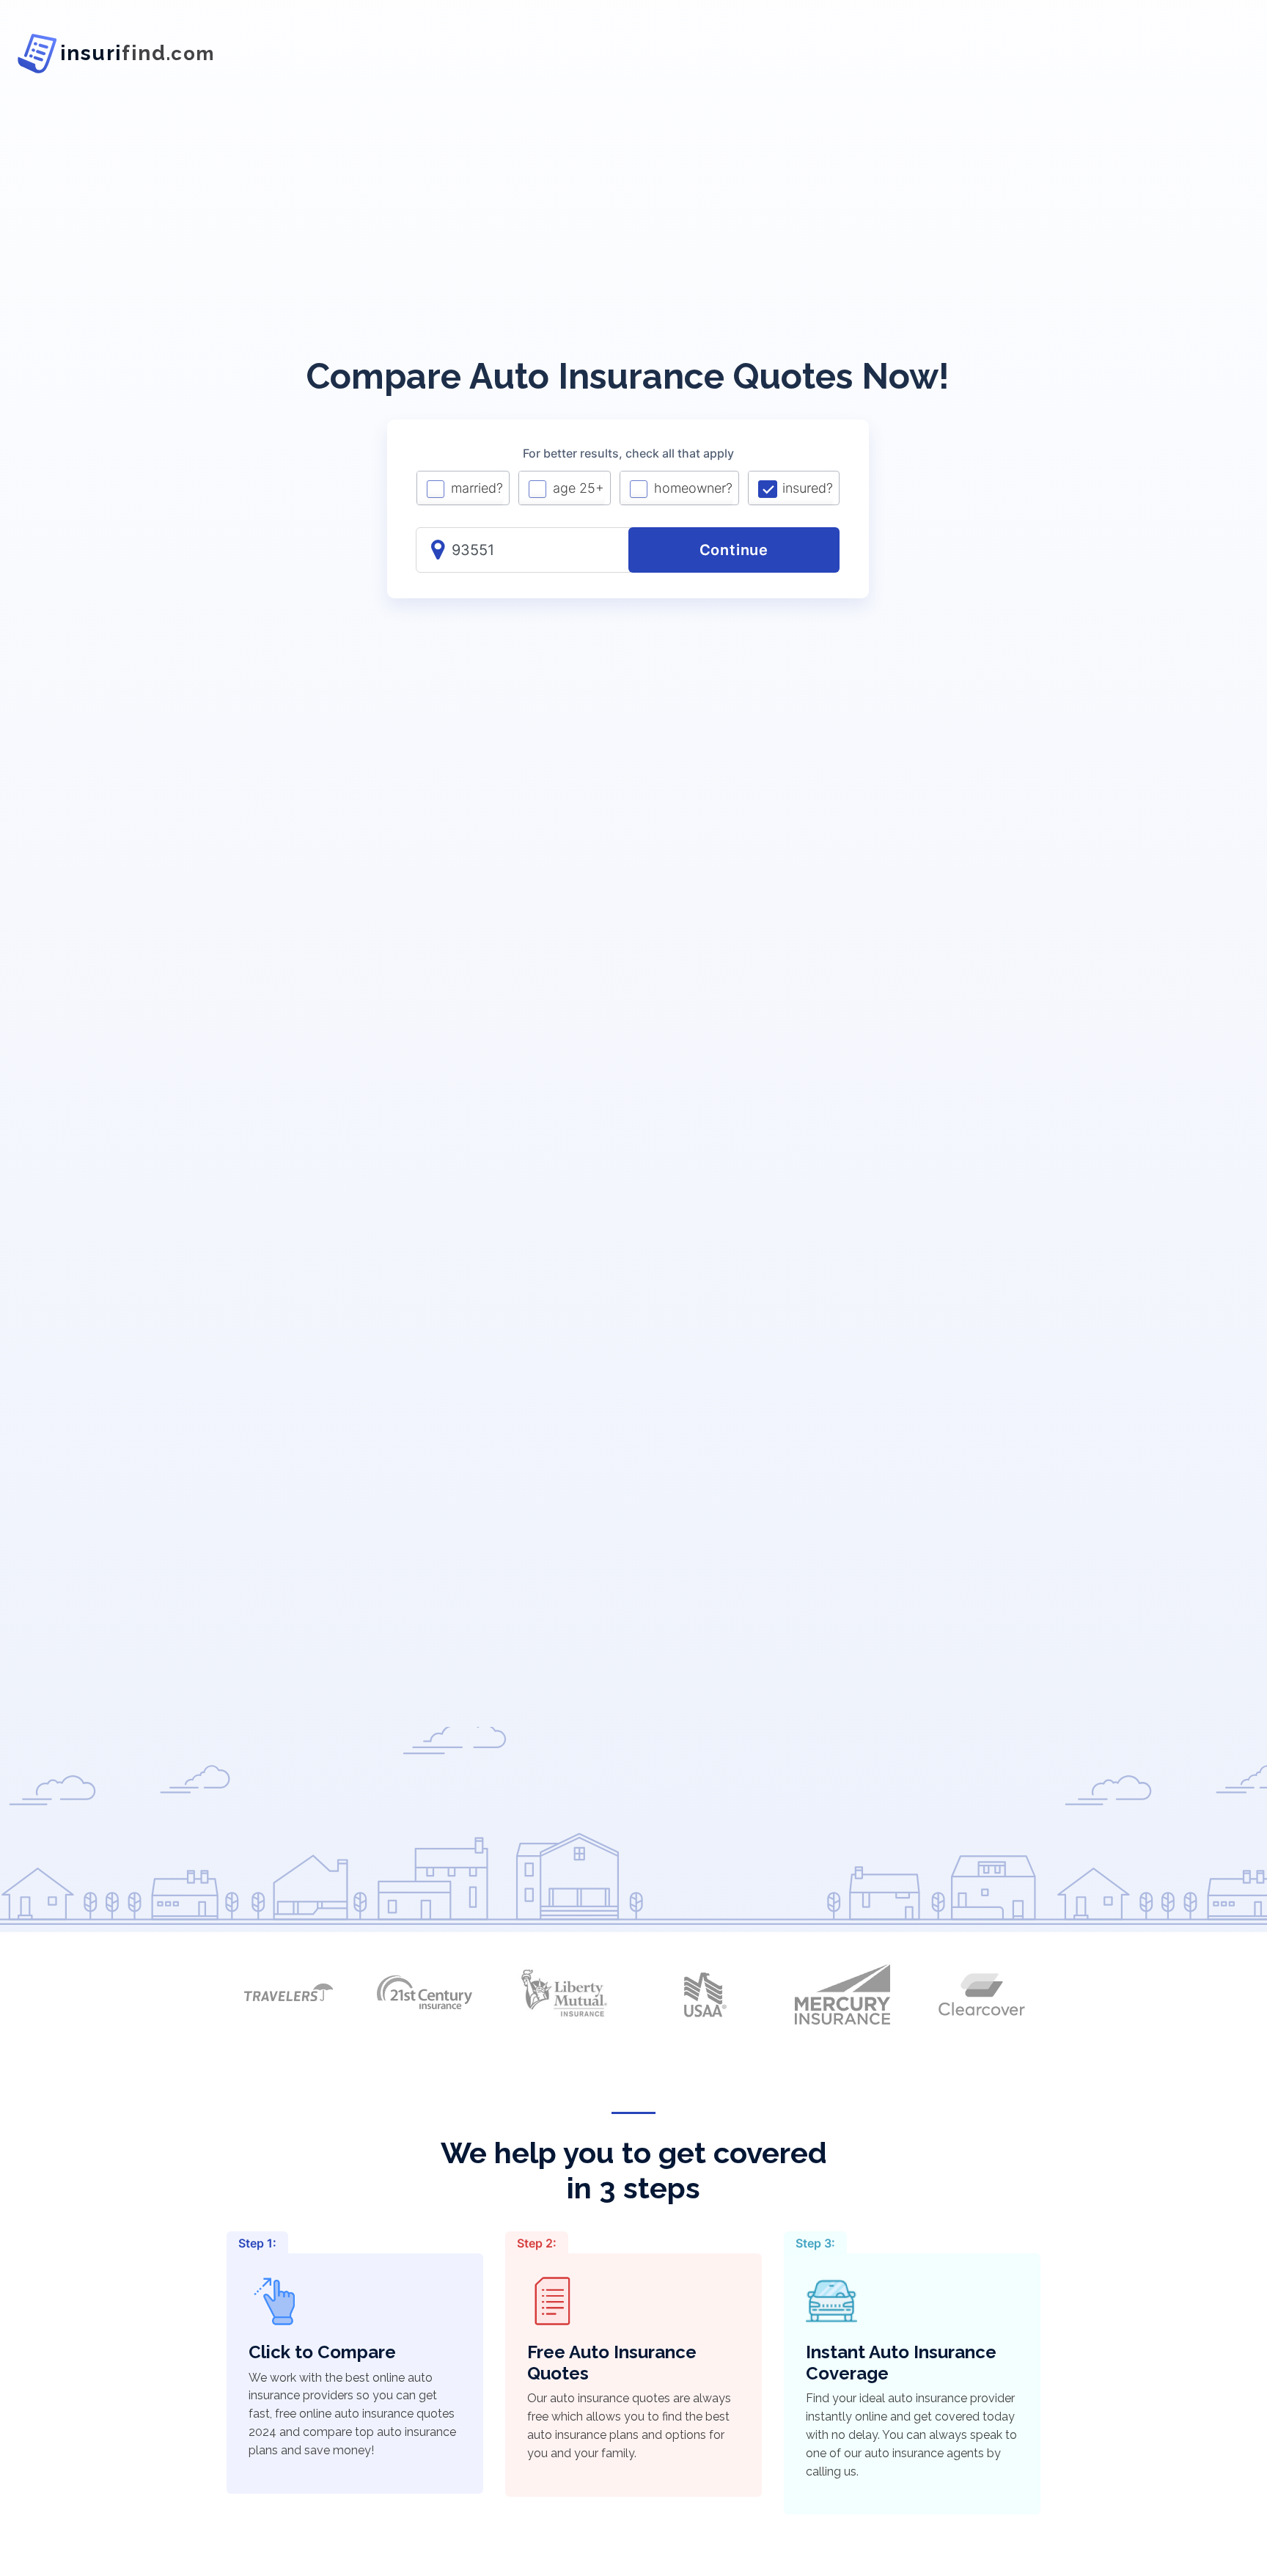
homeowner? (693, 488)
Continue (734, 550)
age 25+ (579, 488)
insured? (808, 488)
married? (477, 488)
